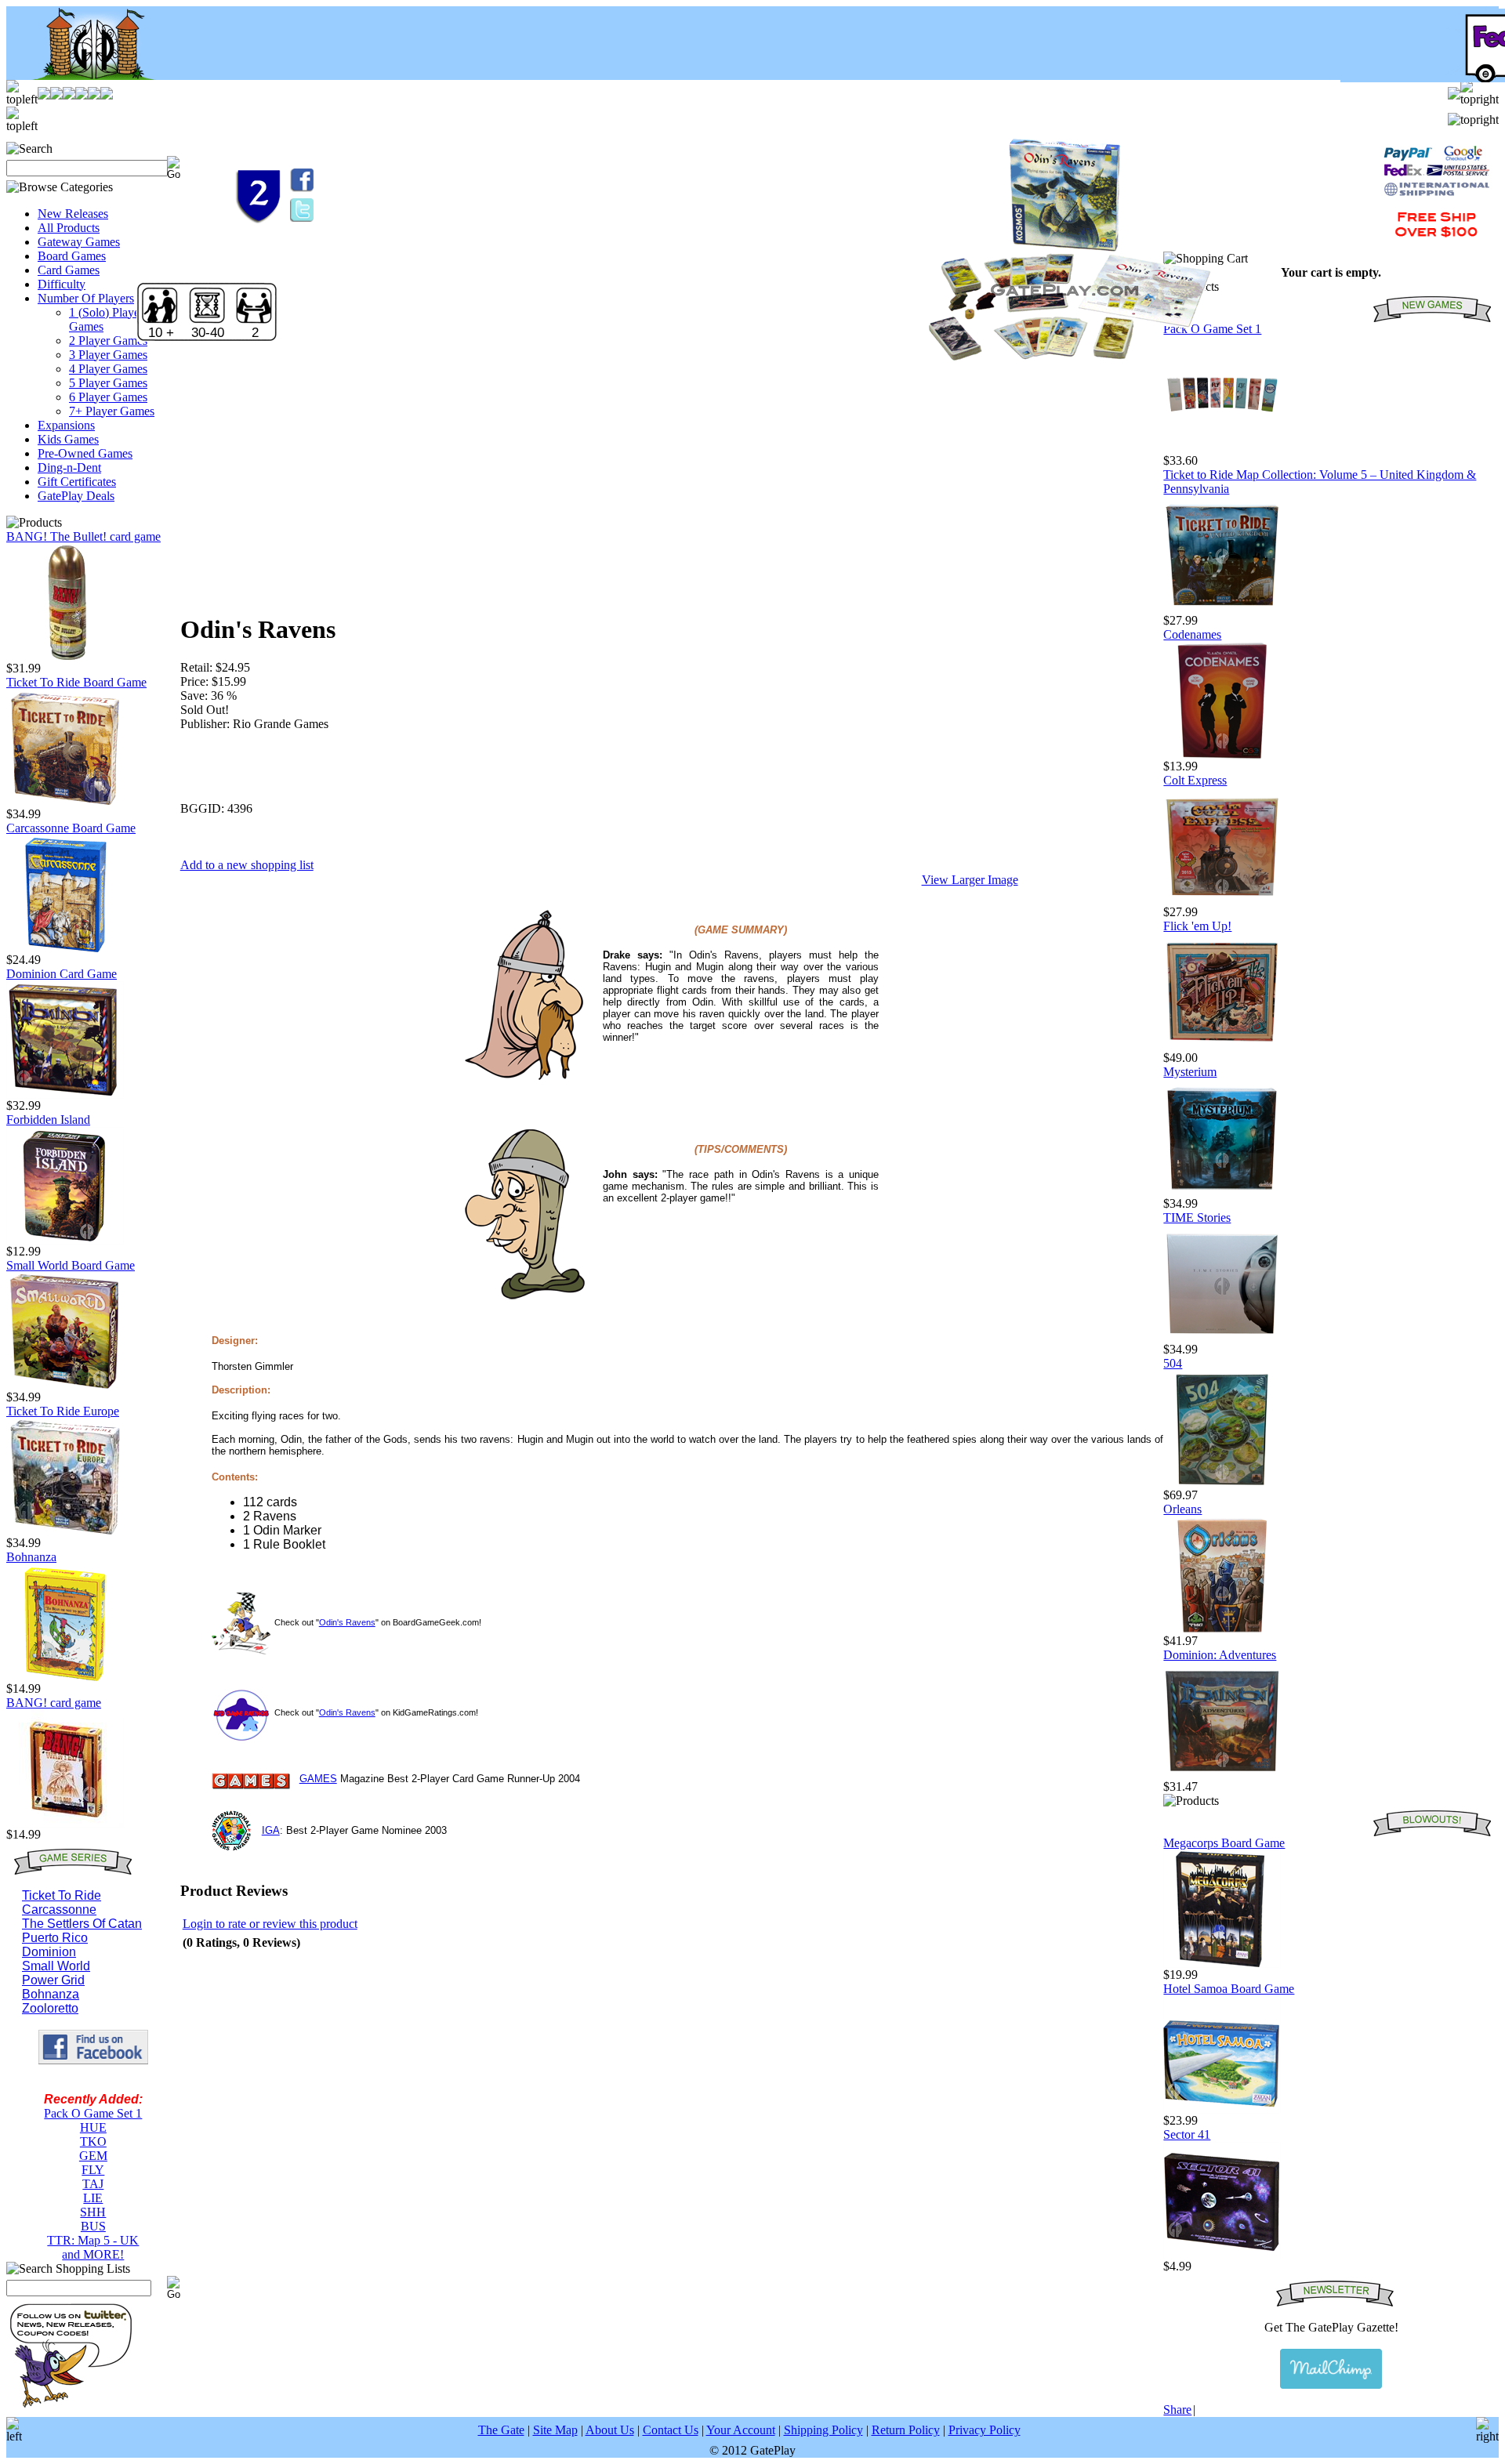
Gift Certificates (77, 482)
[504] (1222, 1484)
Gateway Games (79, 242)
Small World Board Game (71, 1265)
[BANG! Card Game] (65, 1823)
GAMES (318, 1779)
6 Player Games (108, 397)
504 (1173, 1363)
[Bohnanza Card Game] (65, 1678)
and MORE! (93, 2254)
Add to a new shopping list (247, 865)
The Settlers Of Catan (82, 1924)
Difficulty (62, 284)
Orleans (1182, 1509)
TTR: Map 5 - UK (93, 2240)
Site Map (555, 2430)
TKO (93, 2142)
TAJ (93, 2184)
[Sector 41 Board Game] (1222, 2255)
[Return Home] (84, 76)
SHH (93, 2212)
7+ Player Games (112, 411)
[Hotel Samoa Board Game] (1222, 2109)
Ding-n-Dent (69, 467)
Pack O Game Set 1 (93, 2113)
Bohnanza (31, 1557)
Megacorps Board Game (1224, 1843)
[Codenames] (1222, 755)
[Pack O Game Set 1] (1222, 449)
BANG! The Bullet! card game (83, 536)
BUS (93, 2226)
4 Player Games (108, 369)
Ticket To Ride (62, 1895)
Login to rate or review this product (270, 1924)
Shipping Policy (823, 2430)
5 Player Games (108, 383)
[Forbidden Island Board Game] (65, 1240)
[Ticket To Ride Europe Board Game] (65, 1532)
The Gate (501, 2430)
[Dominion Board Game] (65, 1094)
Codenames (1192, 634)
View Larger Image (970, 880)
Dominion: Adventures (1220, 1655)
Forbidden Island (48, 1120)
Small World (56, 1966)
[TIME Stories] (1222, 1338)
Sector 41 (1187, 2134)
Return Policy (906, 2430)
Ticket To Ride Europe (63, 1411)
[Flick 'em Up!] (1222, 1047)
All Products (69, 228)
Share (1177, 2410)
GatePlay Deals (76, 496)
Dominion (49, 1952)
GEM (93, 2156)
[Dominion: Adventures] (1222, 1776)
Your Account (741, 2430)
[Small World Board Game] (65, 1386)
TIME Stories (1197, 1218)
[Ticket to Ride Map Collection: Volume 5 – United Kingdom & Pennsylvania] (1222, 609)
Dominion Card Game (62, 974)
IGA (271, 1830)
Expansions (66, 425)
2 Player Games (108, 341)
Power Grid (53, 1980)
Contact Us (671, 2430)
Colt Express (1195, 780)
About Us (610, 2430)
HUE (93, 2127)
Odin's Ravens (347, 1622)
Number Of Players (86, 298)
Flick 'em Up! (1197, 926)
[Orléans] (1222, 1630)
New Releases (73, 214)
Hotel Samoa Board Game (1229, 1989)
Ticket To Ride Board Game (76, 682)
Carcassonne (59, 1910)
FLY (93, 2170)
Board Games (72, 256)
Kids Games (68, 439)
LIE (93, 2198)
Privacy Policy (985, 2430)
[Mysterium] (1222, 1192)
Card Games (69, 270)
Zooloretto (50, 2008)
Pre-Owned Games (85, 453)
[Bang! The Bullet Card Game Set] (65, 657)
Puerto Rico (55, 1938)
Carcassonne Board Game (71, 828)
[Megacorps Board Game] (1222, 1964)
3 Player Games (108, 355)
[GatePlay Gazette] (1331, 2369)
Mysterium (1190, 1072)
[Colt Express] (1222, 901)
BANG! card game (54, 1703)
